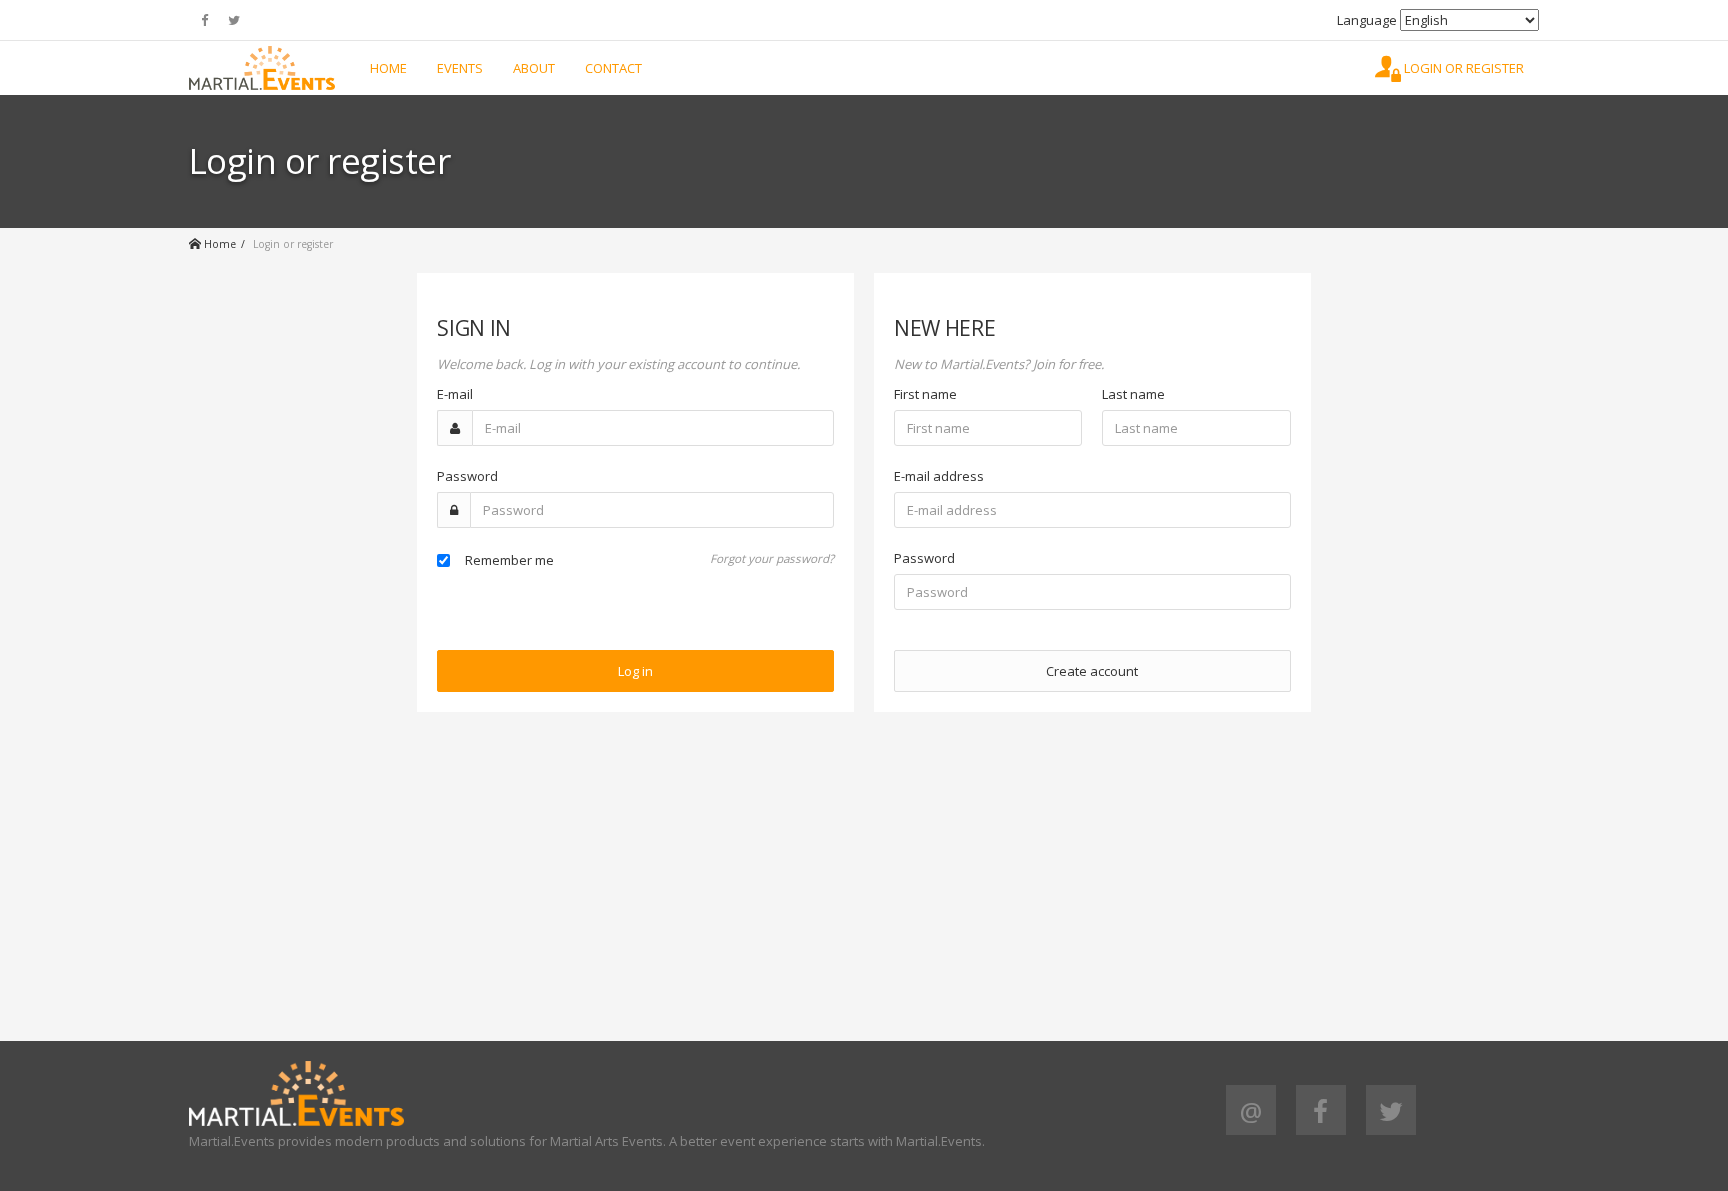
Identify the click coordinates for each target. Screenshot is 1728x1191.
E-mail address (939, 476)
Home (388, 68)
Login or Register (1462, 68)
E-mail (455, 394)
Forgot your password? (772, 558)
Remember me (509, 560)
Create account (1092, 671)
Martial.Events (262, 68)
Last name (1133, 394)
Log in (635, 671)
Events (460, 68)
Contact (613, 68)
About (534, 68)
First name (925, 394)
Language (1367, 20)
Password (467, 476)
